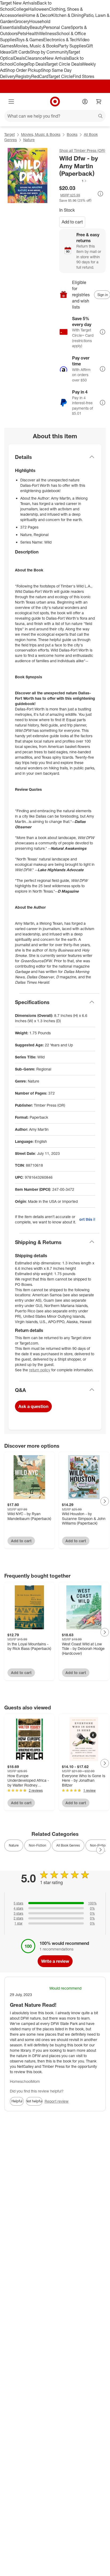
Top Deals (37, 64)
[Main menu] (11, 102)
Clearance (35, 58)
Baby (25, 27)
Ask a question (33, 1406)
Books (72, 134)
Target (9, 134)
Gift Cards (20, 52)
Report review (57, 2101)
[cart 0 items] (99, 102)
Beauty (36, 27)
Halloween (39, 9)
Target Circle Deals (64, 64)
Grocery (22, 21)
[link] (73, 181)
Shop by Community (49, 52)
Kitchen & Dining (68, 15)
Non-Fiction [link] (38, 1845)
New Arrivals (57, 58)
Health (33, 33)
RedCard (40, 76)
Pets (22, 33)
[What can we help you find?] (55, 116)
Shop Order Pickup (23, 70)
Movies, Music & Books (36, 46)
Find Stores (83, 76)
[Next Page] (105, 1501)
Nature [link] (14, 1845)
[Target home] (55, 102)
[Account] (85, 102)
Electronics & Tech (61, 40)
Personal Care (57, 27)
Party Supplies (72, 46)
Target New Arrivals (18, 3)
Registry (23, 76)
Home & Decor (38, 15)
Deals (19, 58)
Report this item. (87, 1219)
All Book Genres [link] (68, 1845)
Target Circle (60, 76)
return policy (40, 1370)
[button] (73, 181)
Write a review (55, 1961)
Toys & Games (30, 40)
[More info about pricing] (100, 194)
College (21, 9)
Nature (29, 140)
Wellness (48, 33)
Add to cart (72, 222)
